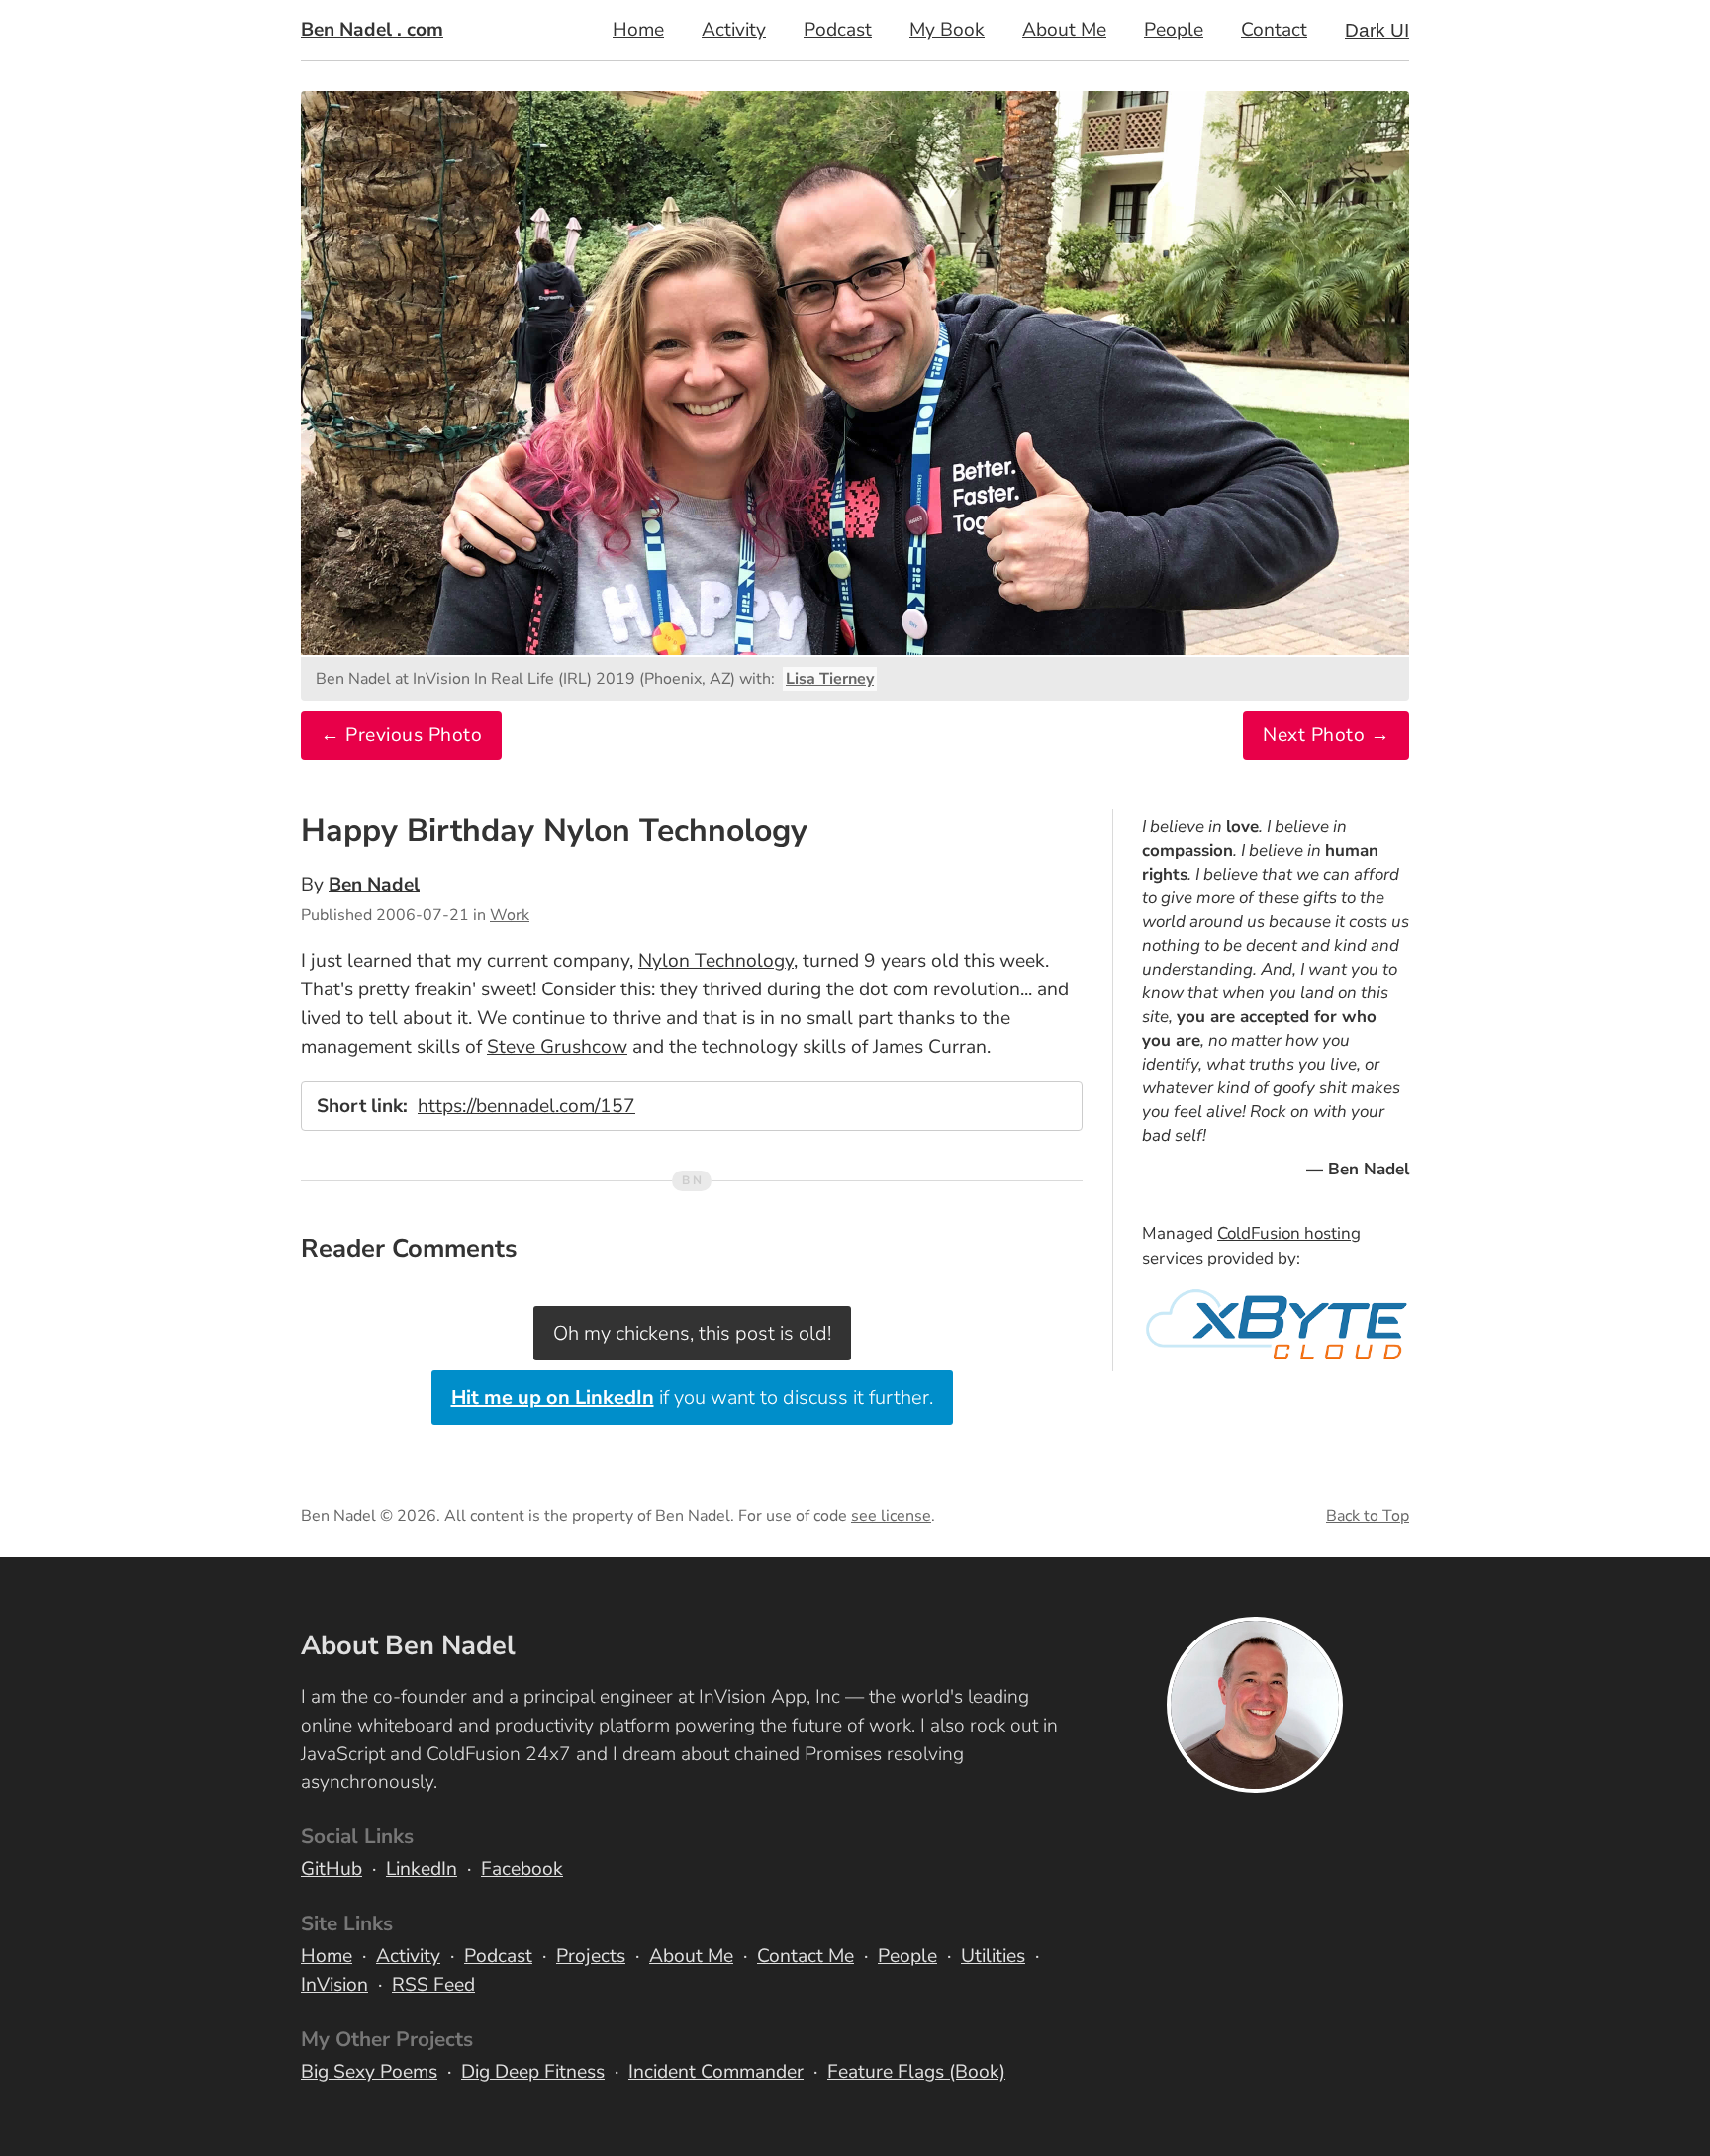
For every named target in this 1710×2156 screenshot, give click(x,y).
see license (891, 1516)
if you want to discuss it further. (692, 1398)
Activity (734, 30)
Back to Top (1368, 1516)
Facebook (522, 1869)
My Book (947, 30)
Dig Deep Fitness (533, 2072)
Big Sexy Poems (369, 2072)
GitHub (332, 1869)
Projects (591, 1956)
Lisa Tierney (830, 679)
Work (510, 915)
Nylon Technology (716, 961)
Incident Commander (716, 2072)
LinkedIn (422, 1869)
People (1174, 30)
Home (638, 30)
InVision (334, 1985)
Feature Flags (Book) (916, 2072)
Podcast (838, 30)
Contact (1274, 30)
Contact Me (806, 1956)
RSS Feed (433, 1985)
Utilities (993, 1956)
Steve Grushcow (557, 1047)
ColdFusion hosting (1289, 1233)
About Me (1064, 30)
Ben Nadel (374, 885)
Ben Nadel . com (372, 30)
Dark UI (1377, 30)
